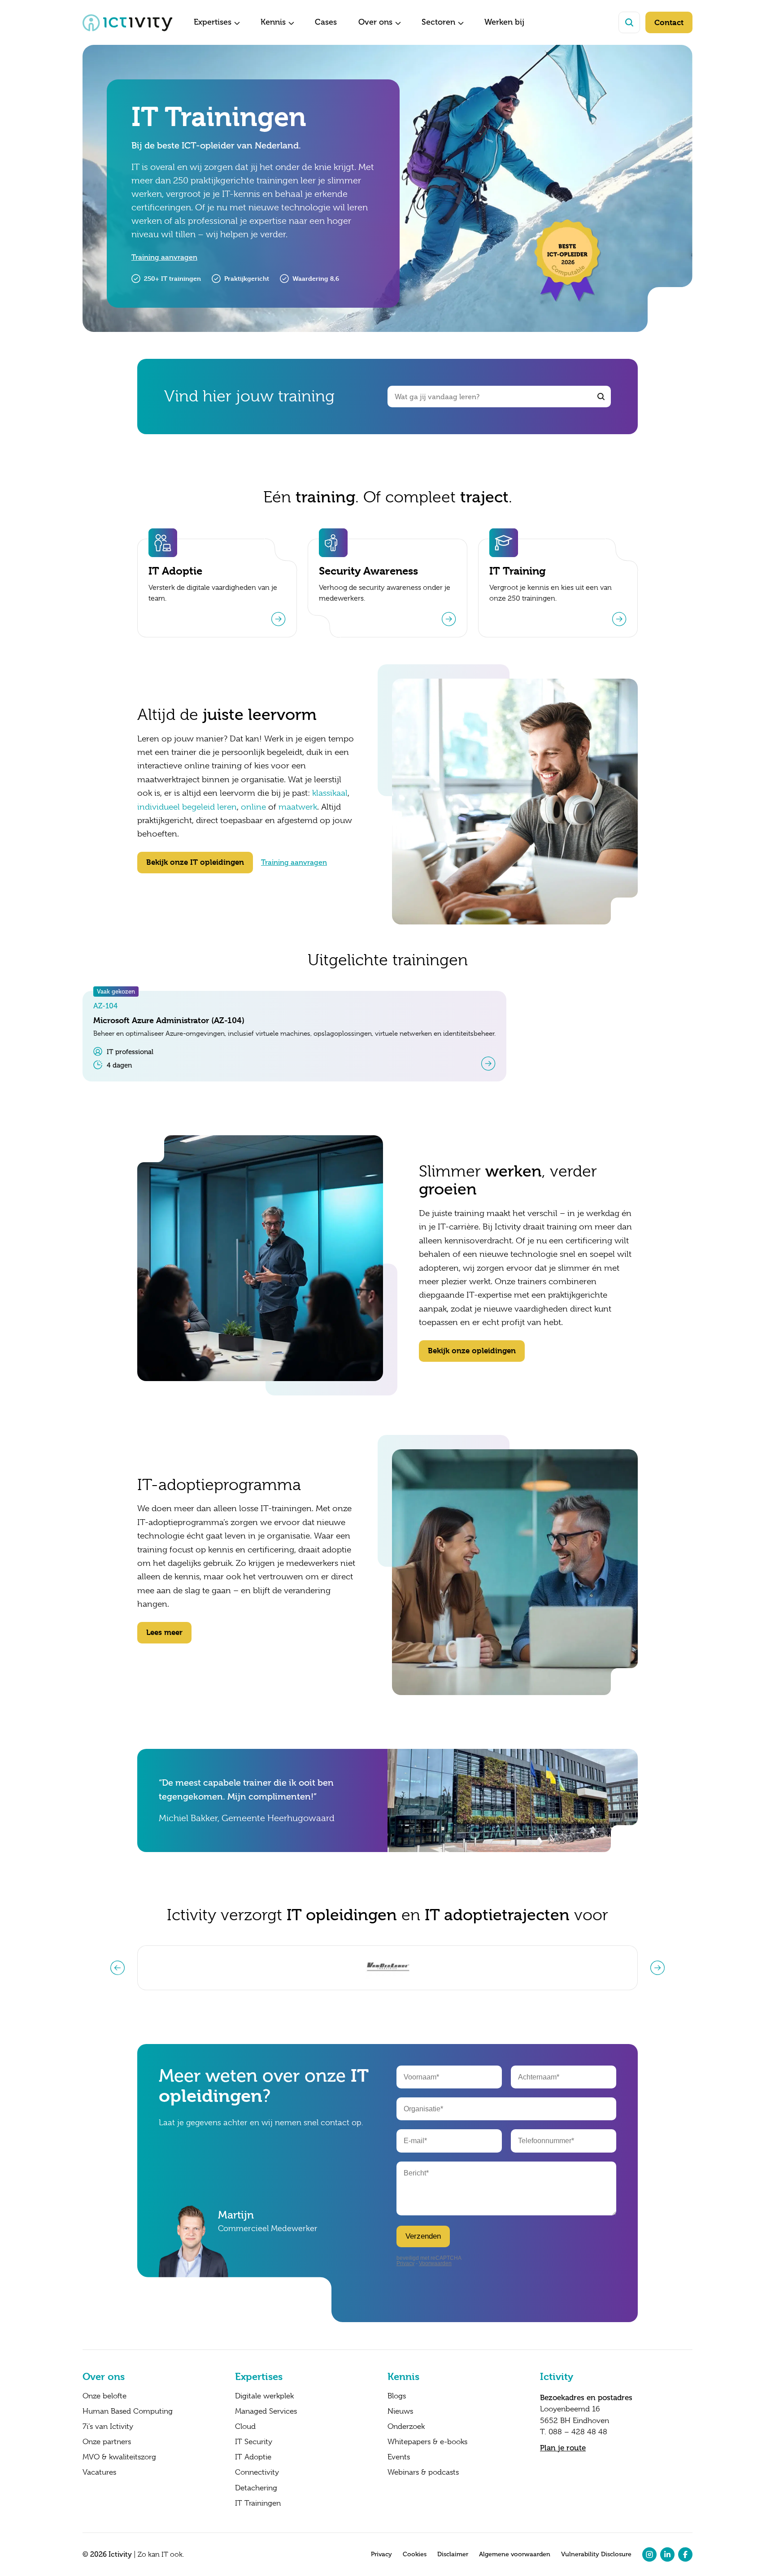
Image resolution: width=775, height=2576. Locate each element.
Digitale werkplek (264, 2396)
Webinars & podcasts (423, 2472)
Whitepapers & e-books (427, 2442)
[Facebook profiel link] (685, 2554)
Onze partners (107, 2442)
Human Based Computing (128, 2411)
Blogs (397, 2396)
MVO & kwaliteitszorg (119, 2457)
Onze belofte (104, 2396)
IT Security (254, 2442)
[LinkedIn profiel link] (667, 2554)
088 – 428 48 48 (578, 2432)
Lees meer (164, 1632)
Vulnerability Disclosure (596, 2554)
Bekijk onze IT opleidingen (195, 862)
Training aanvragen (164, 257)
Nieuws (400, 2411)
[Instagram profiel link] (649, 2554)
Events (399, 2457)
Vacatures (99, 2472)
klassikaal (330, 793)
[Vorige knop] (118, 1968)
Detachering (256, 2488)
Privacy (381, 2554)
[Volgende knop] (657, 1968)
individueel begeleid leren (187, 807)
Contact (669, 22)
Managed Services (266, 2411)
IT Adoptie (253, 2457)
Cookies (415, 2554)
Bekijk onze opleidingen (472, 1351)
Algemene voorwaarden (515, 2554)
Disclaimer (453, 2554)
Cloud (245, 2427)
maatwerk (298, 807)
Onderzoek (406, 2427)
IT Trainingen (258, 2503)
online (253, 807)
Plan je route (563, 2448)
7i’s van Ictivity (108, 2427)
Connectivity (257, 2472)
